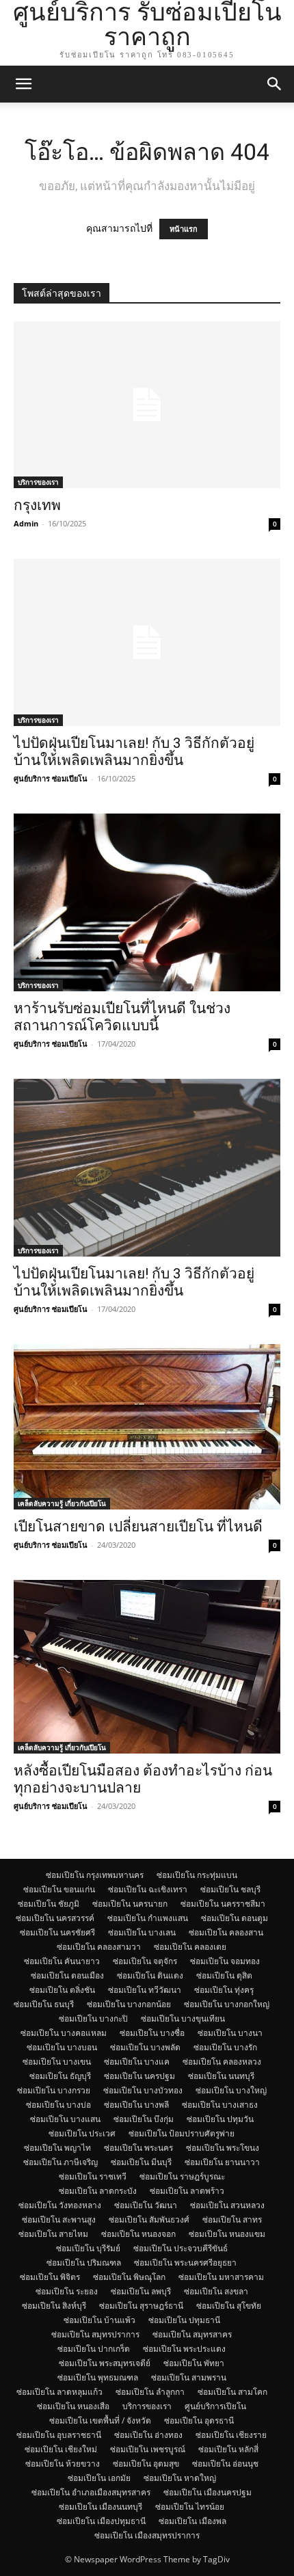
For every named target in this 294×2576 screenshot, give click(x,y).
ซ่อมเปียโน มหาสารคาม (221, 2277)
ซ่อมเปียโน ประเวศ (82, 2133)
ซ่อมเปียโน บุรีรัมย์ (88, 2248)
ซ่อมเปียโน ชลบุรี (230, 1889)
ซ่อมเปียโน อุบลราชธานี (59, 2435)
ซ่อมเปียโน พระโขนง (223, 2148)
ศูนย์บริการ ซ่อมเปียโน (51, 778)
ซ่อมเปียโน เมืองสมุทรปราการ (147, 2535)
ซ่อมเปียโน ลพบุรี (141, 2291)
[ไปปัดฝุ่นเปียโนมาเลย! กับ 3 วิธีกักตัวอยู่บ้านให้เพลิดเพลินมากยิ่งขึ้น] (147, 642)
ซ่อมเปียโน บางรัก (225, 2047)
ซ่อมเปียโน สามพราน (189, 2377)
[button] (23, 84)
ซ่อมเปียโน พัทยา (194, 2363)
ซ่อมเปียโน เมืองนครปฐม (208, 2492)
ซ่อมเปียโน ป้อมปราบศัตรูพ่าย (182, 2133)
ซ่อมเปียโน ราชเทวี (93, 2176)
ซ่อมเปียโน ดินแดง (150, 1975)
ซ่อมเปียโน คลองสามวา (99, 1947)
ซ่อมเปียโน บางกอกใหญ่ (227, 2004)
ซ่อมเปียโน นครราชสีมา (223, 1904)
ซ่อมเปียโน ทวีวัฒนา (145, 1990)
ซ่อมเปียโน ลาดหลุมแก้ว (59, 2392)
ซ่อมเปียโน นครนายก (130, 1904)
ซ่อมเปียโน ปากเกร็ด (94, 2349)
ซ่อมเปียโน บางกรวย (54, 2090)
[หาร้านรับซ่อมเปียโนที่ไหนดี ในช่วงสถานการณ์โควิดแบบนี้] (147, 902)
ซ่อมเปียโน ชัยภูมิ (49, 1904)
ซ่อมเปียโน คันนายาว (62, 1961)
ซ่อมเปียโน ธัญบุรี (60, 2076)
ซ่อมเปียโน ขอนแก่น (59, 1889)
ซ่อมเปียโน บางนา (230, 2033)
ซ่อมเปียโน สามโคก (232, 2392)
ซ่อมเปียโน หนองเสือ (73, 2406)
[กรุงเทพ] (147, 405)
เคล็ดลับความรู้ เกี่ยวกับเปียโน (62, 1503)
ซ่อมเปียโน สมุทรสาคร (192, 2334)
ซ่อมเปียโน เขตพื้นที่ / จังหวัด (100, 2420)
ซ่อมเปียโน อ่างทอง (148, 2435)
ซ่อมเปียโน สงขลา (216, 2291)
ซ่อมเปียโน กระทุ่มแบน (197, 1875)
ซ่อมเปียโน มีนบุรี (141, 2162)
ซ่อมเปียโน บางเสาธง (220, 2105)
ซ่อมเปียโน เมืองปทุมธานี (101, 2521)
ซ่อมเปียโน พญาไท (57, 2148)
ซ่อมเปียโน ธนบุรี (44, 2004)
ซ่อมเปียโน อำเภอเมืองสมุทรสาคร (91, 2492)
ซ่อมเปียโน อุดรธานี (199, 2420)
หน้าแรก (184, 229)
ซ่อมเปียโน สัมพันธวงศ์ (149, 2219)
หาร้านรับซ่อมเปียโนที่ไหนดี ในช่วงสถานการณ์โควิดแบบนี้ (122, 1017)
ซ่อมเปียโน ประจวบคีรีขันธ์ (181, 2248)
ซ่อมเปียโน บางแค (137, 2062)
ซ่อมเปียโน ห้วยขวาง (63, 2464)
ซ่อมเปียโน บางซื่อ (152, 2033)
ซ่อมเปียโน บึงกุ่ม (144, 2119)
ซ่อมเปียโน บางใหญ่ (231, 2090)
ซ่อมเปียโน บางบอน (62, 2047)
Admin (26, 523)
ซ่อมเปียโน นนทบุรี (221, 2076)
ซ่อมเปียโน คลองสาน (226, 1932)
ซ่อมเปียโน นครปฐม (139, 2076)
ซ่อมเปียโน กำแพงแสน (148, 1918)
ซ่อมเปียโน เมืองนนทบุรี (101, 2507)
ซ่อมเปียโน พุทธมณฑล (98, 2377)
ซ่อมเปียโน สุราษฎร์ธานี (141, 2306)
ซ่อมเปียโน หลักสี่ (228, 2449)
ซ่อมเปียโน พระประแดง (184, 2349)
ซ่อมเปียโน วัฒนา (146, 2205)
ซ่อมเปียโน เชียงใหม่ (61, 2449)
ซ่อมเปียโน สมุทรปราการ (95, 2334)
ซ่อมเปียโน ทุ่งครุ (224, 1990)
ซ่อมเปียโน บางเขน (57, 2062)
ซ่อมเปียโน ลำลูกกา (150, 2392)
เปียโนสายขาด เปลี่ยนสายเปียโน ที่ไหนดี (138, 1527)
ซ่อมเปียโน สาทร (232, 2219)
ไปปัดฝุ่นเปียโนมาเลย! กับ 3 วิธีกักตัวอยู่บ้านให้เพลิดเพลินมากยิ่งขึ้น (134, 752)
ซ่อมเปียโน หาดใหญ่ (180, 2478)
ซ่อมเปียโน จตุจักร (145, 1961)
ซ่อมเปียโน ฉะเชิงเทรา (148, 1889)
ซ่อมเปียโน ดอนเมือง (67, 1975)
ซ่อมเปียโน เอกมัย (99, 2478)
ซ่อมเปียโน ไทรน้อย (190, 2507)
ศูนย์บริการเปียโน (215, 2406)
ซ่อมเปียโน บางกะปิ (93, 2018)
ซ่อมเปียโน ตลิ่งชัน (62, 1990)
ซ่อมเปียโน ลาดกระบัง (98, 2191)
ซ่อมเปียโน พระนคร (138, 2148)
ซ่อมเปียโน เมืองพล (192, 2521)
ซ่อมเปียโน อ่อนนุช (225, 2464)
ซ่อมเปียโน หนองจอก (138, 2234)
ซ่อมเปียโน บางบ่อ (58, 2105)
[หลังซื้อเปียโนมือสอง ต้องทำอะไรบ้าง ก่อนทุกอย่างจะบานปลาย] (147, 1667)
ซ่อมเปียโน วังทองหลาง (60, 2205)
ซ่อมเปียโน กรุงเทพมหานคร (95, 1875)
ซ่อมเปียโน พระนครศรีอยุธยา (185, 2263)
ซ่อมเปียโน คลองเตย (190, 1947)
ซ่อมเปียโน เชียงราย (231, 2435)
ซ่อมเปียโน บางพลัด (145, 2047)
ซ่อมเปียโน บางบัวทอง (143, 2090)
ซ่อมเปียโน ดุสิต (224, 1975)
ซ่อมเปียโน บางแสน (65, 2119)
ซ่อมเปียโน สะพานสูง (59, 2219)
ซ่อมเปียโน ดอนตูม (235, 1918)
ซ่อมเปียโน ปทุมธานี (184, 2320)
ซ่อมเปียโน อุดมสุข (146, 2464)
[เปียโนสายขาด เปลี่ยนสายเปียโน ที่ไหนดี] (147, 1427)
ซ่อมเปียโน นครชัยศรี (57, 1932)
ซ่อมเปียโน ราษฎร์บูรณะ (182, 2176)
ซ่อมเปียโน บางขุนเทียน (183, 2018)
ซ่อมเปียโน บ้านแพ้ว (99, 2320)
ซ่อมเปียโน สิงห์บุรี (54, 2306)
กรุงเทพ (37, 505)
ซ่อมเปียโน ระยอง (67, 2291)
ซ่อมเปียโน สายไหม (53, 2234)
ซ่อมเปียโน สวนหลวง (227, 2205)
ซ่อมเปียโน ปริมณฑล (84, 2263)
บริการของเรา (38, 482)
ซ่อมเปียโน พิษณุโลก (129, 2277)
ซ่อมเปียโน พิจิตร (50, 2277)
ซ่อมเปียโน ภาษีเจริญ (61, 2162)
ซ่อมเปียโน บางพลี (136, 2105)
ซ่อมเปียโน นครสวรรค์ (55, 1918)
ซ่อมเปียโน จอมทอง (225, 1961)
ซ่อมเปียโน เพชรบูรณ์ (148, 2449)
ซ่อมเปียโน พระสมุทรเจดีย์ (105, 2363)
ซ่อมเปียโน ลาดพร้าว (187, 2191)
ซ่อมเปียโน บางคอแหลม (64, 2033)
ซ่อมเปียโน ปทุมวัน (220, 2119)
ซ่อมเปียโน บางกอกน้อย (129, 2004)
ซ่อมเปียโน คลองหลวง (222, 2062)
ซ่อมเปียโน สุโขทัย (229, 2306)
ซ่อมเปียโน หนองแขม (227, 2234)
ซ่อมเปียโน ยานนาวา (222, 2162)
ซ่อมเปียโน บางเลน (142, 1932)
